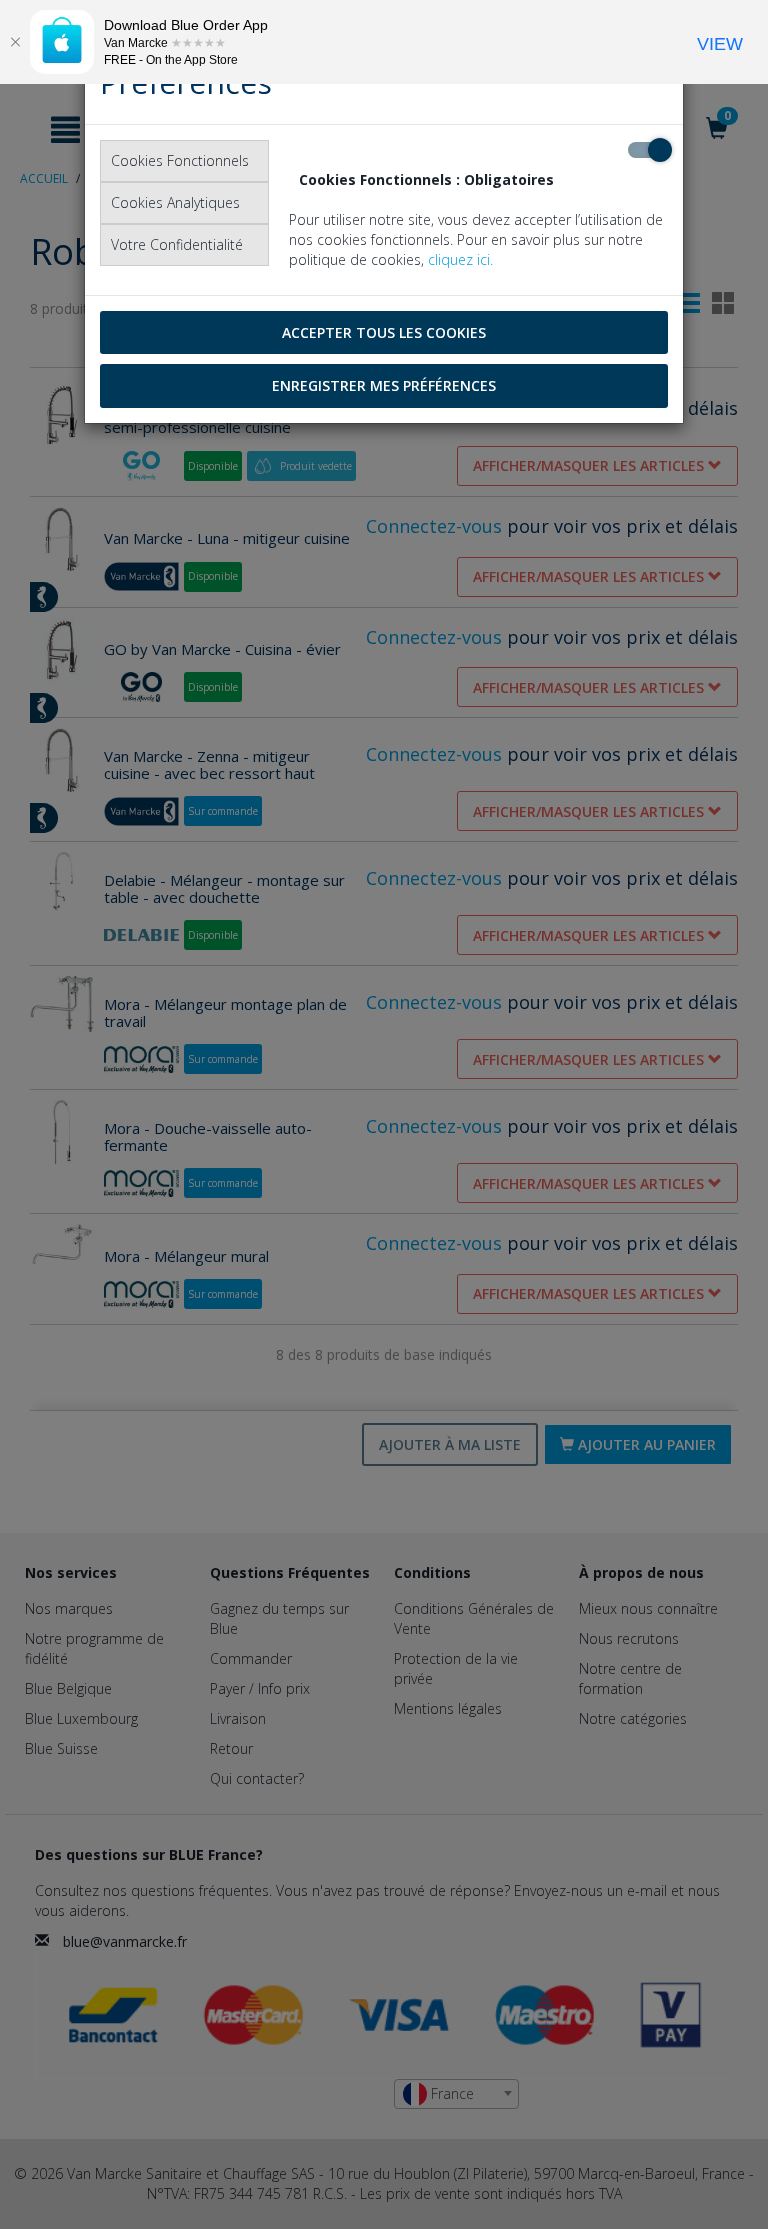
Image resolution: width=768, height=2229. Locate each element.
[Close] (15, 42)
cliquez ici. (460, 259)
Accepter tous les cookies (384, 332)
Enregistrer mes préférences (384, 385)
